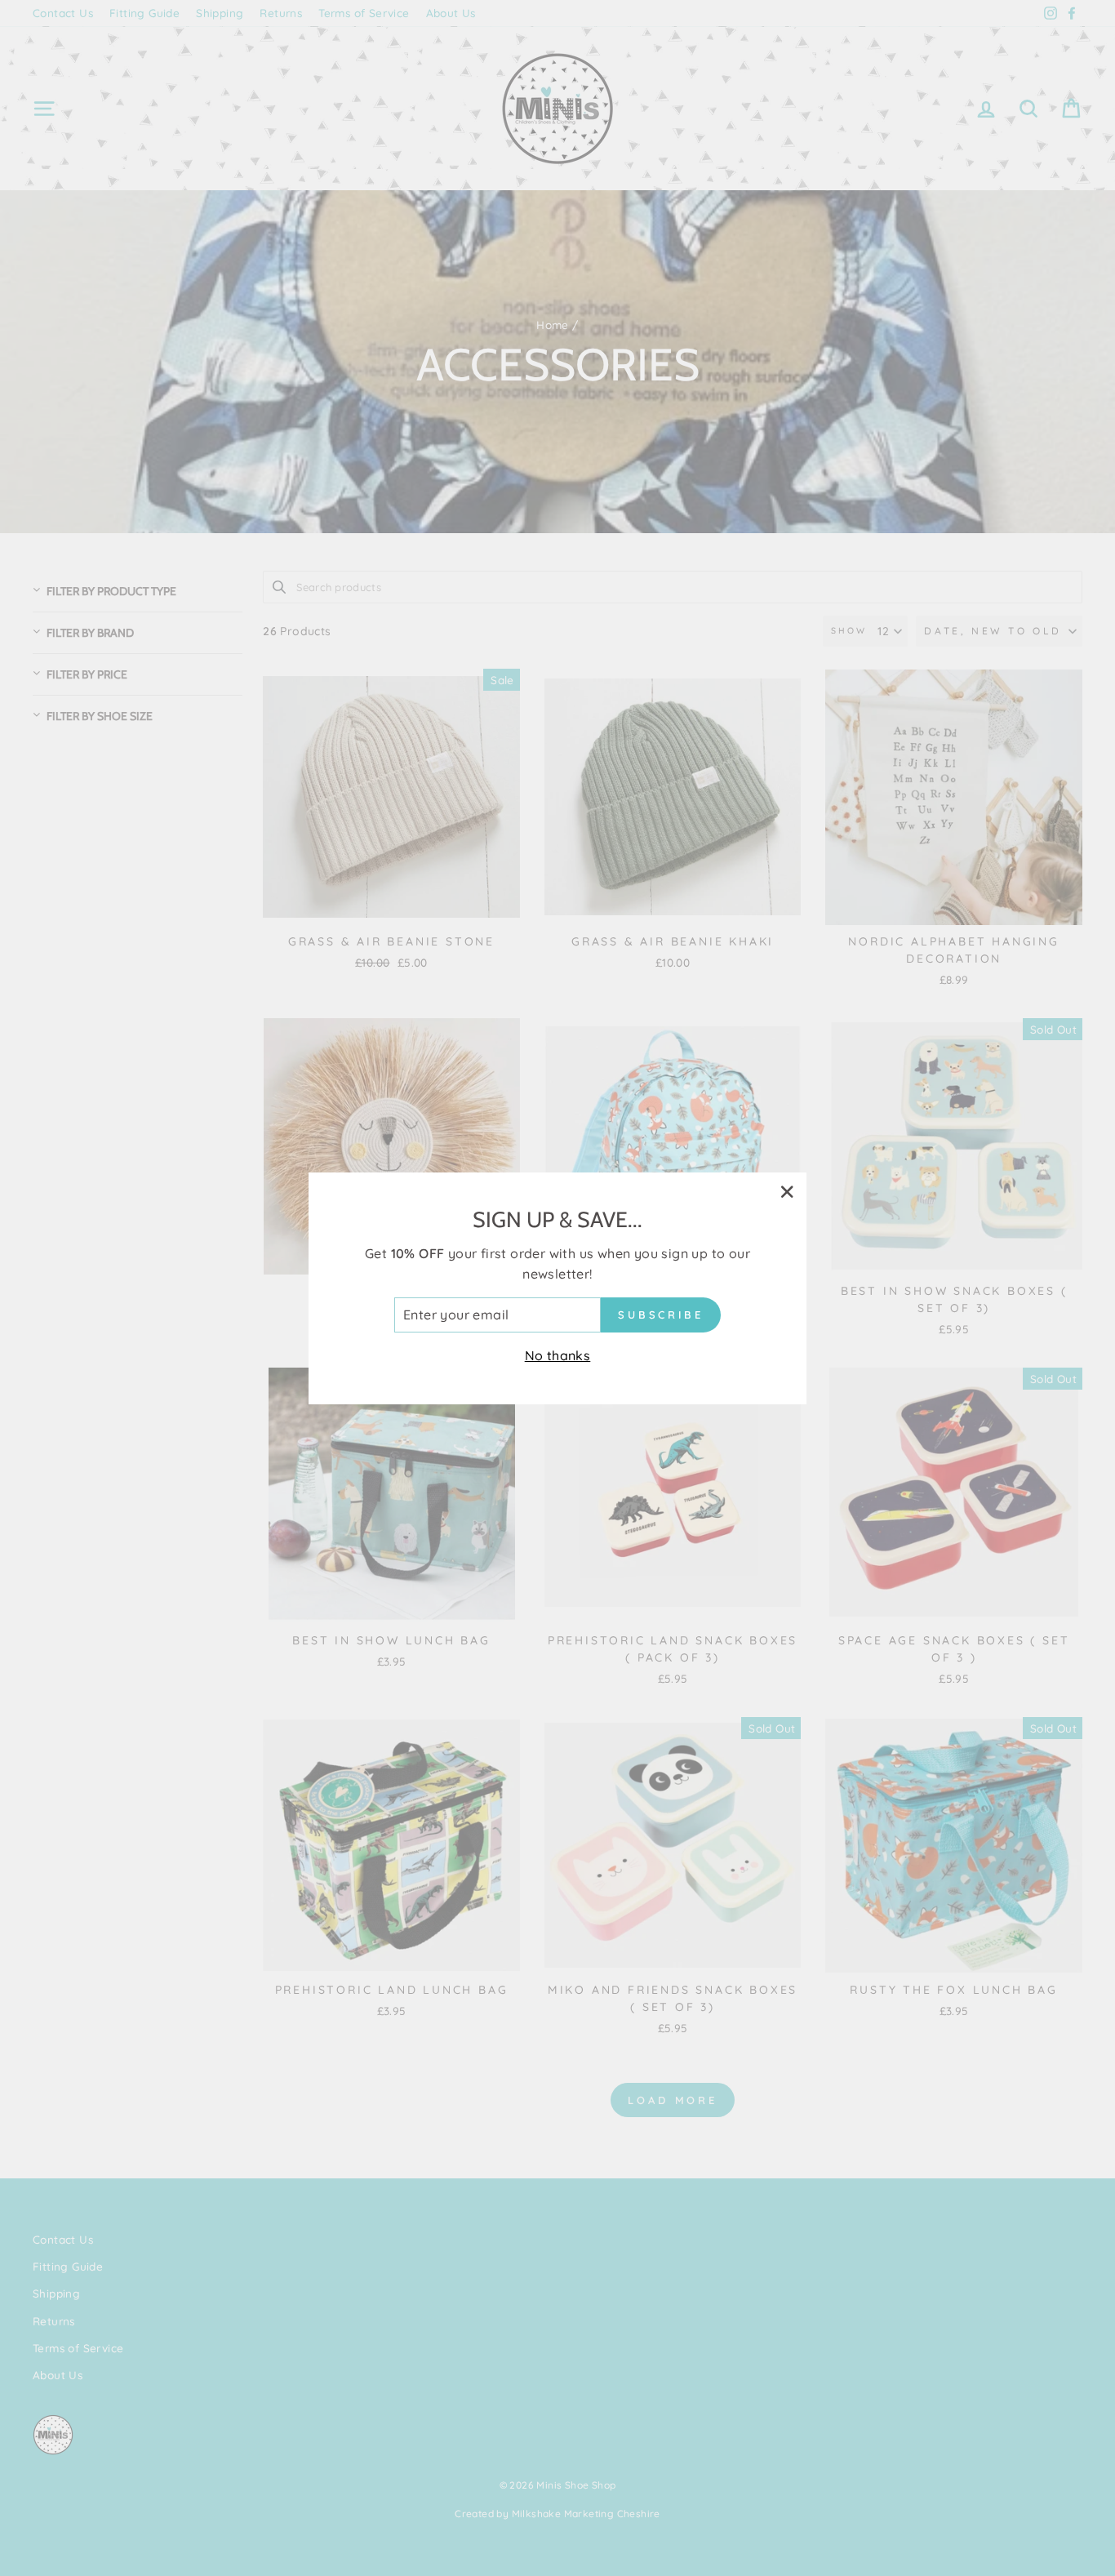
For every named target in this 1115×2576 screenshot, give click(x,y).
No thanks (558, 1355)
